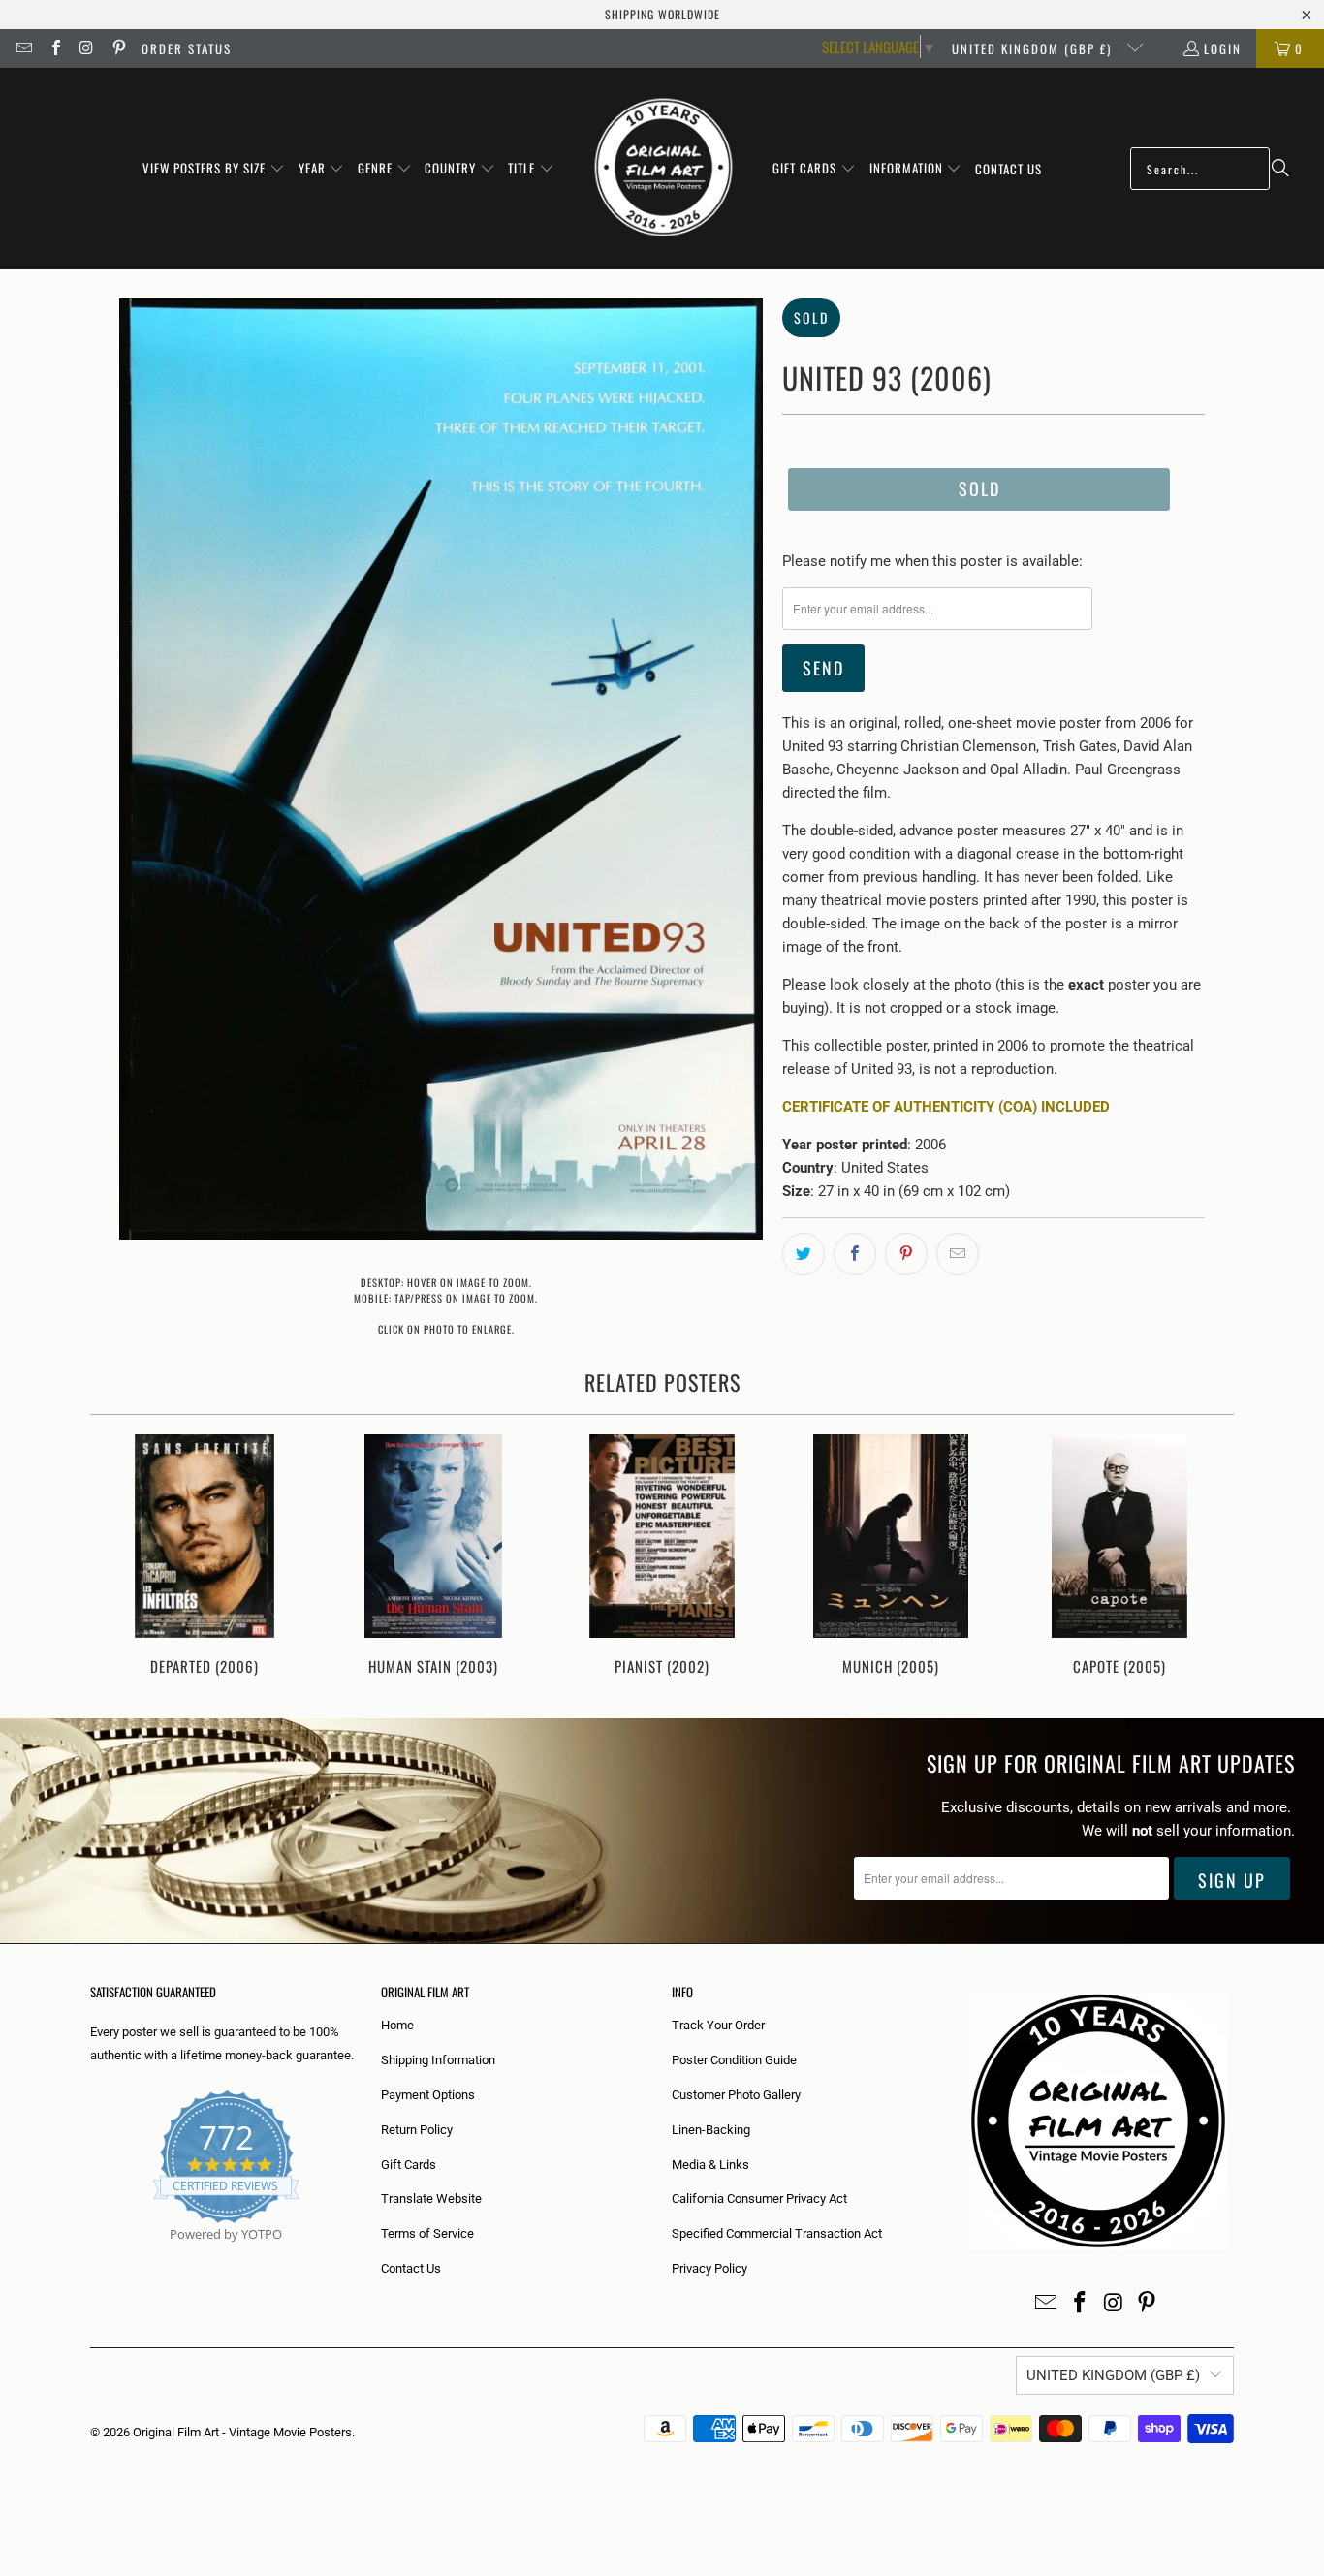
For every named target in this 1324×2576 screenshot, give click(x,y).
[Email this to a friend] (958, 1254)
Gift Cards (409, 2165)
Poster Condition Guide (734, 2060)
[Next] (1206, 1557)
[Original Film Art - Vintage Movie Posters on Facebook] (54, 48)
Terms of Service (427, 2233)
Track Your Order (718, 2025)
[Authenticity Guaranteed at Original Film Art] (92, 2257)
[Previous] (118, 1557)
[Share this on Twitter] (804, 1254)
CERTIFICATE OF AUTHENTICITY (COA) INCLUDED (946, 1107)
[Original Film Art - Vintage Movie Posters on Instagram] (86, 48)
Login (1223, 48)
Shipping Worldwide (662, 14)
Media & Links (710, 2165)
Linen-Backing (711, 2130)
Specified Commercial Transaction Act (777, 2233)
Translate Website (431, 2199)
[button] (214, 169)
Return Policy (417, 2130)
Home (397, 2025)
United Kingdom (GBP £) (1034, 48)
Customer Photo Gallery (736, 2095)
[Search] (1280, 169)
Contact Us (411, 2268)
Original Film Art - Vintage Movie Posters (242, 2432)
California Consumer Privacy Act (759, 2199)
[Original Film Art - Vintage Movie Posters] (663, 169)
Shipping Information (438, 2060)
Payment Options (428, 2095)
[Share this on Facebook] (855, 1254)
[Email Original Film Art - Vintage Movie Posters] (23, 48)
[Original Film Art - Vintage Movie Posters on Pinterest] (117, 48)
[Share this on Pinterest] (906, 1254)
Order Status (187, 48)
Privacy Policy (709, 2268)
